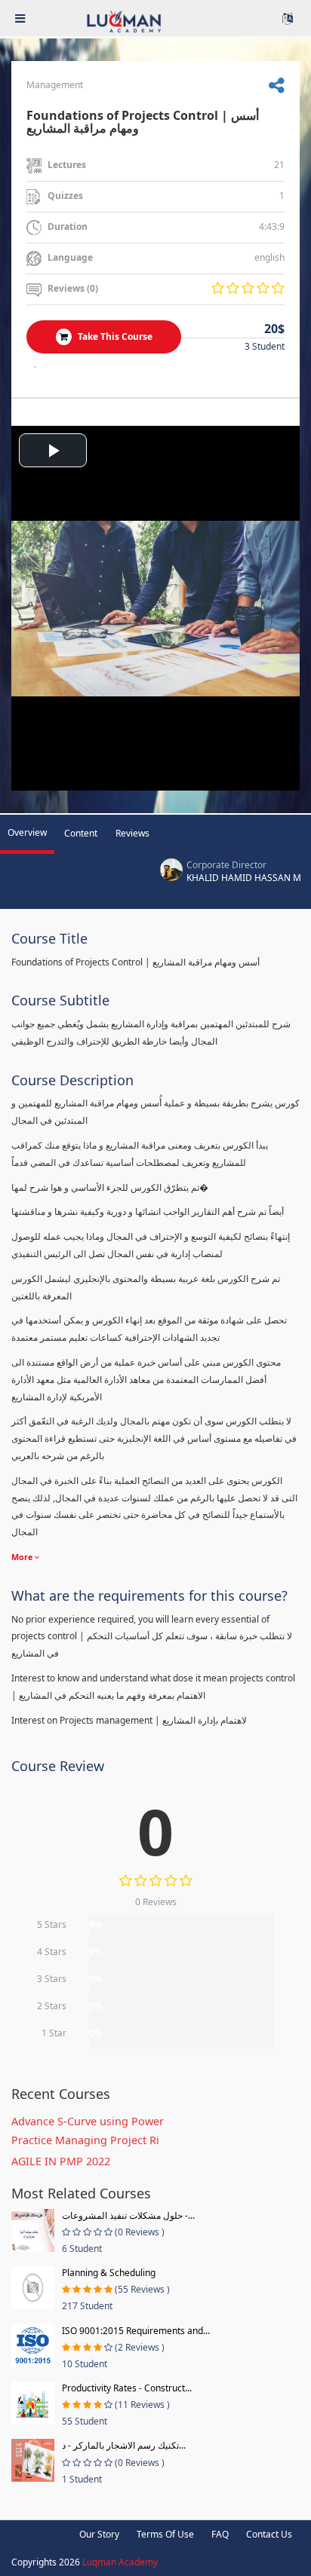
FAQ (220, 2534)
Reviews (132, 833)
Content (81, 833)
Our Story (99, 2534)
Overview (27, 832)
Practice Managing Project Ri (85, 2140)
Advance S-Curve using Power (88, 2121)
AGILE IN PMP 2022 (61, 2161)
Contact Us (269, 2534)
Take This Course (114, 337)
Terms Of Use (165, 2534)
